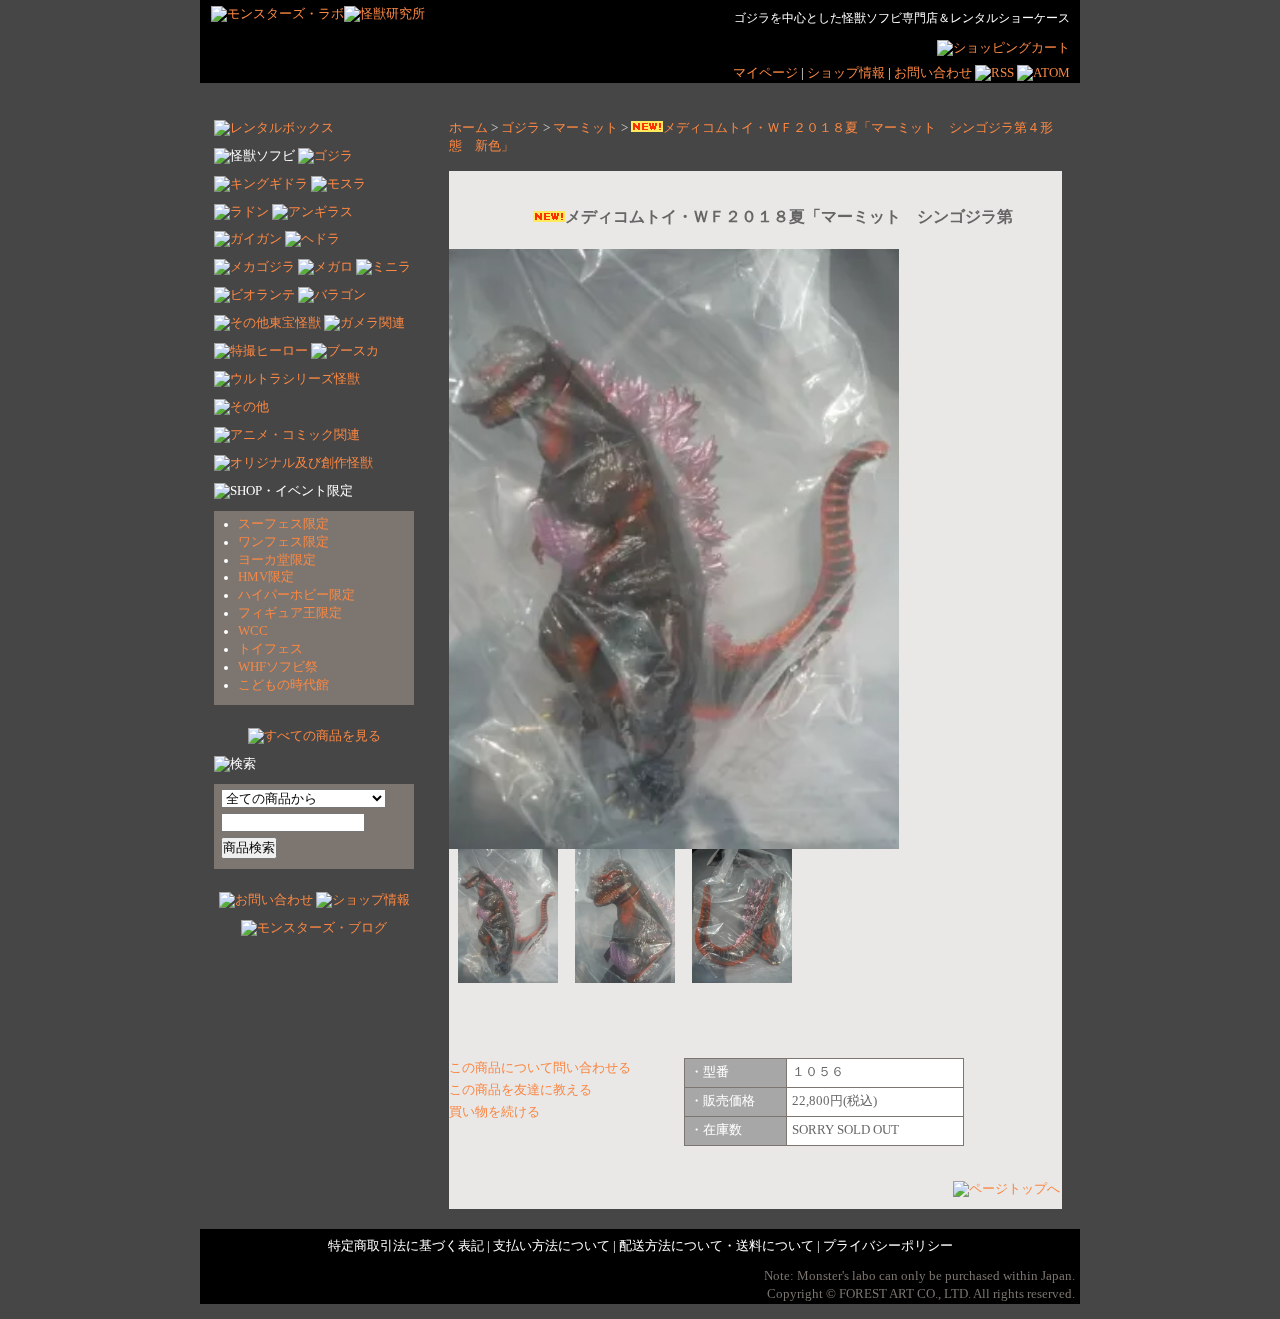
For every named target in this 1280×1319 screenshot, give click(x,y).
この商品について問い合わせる (540, 1068)
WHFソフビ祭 (278, 667)
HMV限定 (266, 577)
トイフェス (270, 649)
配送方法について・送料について (716, 1246)
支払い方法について (551, 1246)
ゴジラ (520, 128)
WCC (253, 631)
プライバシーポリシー (888, 1246)
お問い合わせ (933, 73)
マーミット (585, 128)
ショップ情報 (847, 73)
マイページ (765, 73)
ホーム (468, 128)
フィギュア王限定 (290, 613)
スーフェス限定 (283, 524)
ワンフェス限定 (283, 542)
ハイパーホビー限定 (296, 595)
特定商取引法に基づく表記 (406, 1246)
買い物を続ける (494, 1112)
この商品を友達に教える (520, 1090)
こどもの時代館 (283, 685)
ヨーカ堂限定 (277, 560)
